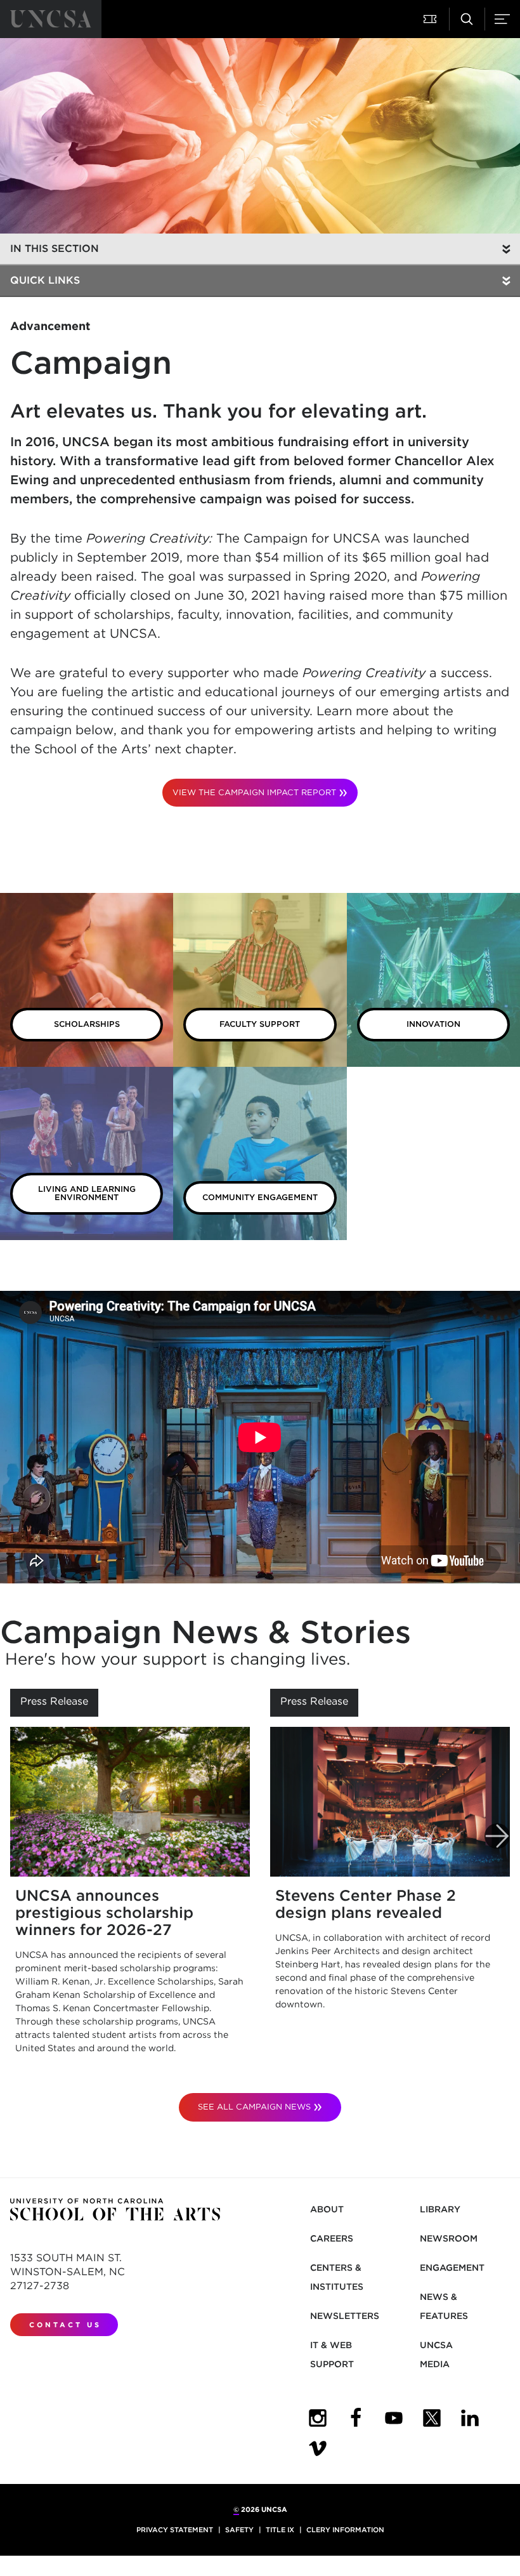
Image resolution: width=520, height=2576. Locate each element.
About (327, 2209)
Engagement (452, 2268)
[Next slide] (497, 1836)
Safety (239, 2530)
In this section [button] (55, 248)
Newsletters (345, 2316)
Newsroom (449, 2238)
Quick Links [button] (45, 280)
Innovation (433, 1024)
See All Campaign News (254, 2107)
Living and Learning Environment (87, 1193)
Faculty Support (260, 1024)
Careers (332, 2238)
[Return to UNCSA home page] (51, 19)
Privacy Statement (175, 2530)
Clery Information (345, 2530)
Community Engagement (260, 1197)
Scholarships (87, 1024)
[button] (431, 19)
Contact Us (65, 2325)
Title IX (280, 2530)
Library (440, 2209)
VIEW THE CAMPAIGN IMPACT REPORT (254, 792)
